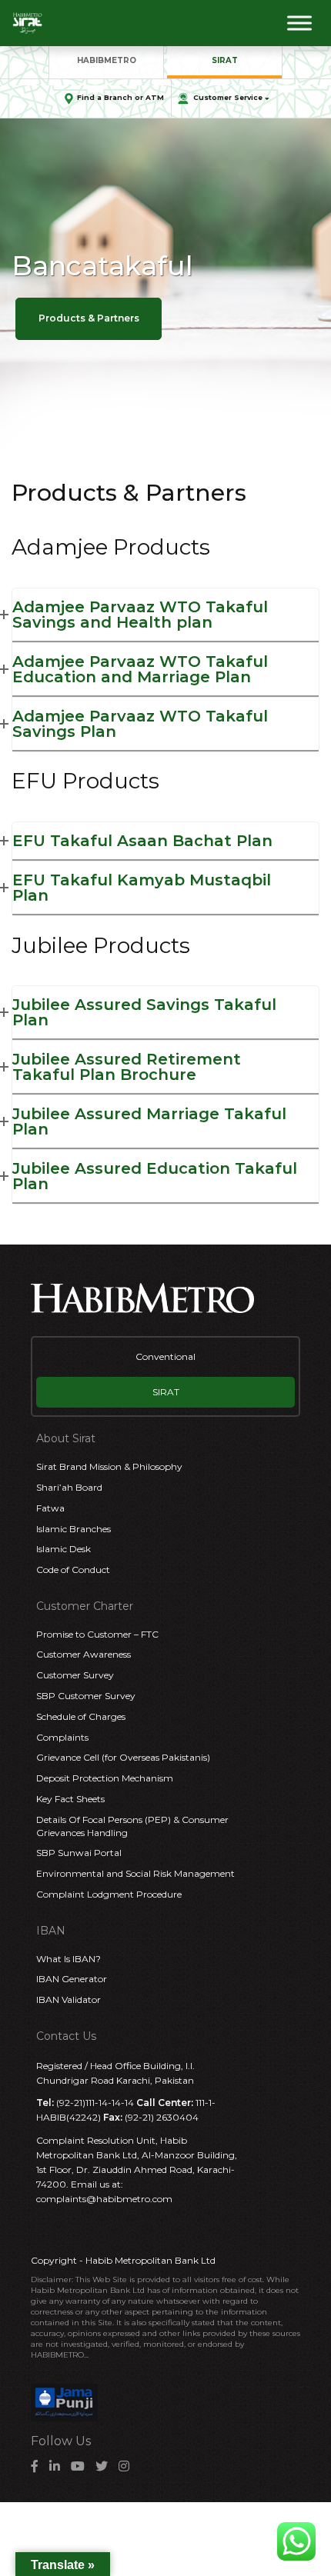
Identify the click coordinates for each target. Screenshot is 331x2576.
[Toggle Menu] (299, 23)
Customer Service (228, 97)
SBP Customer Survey (86, 1696)
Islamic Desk (64, 1549)
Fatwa (50, 1508)
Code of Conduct (73, 1570)
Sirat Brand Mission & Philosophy (109, 1466)
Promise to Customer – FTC (97, 1634)
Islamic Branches (74, 1529)
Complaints (62, 1737)
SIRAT (225, 60)
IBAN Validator (69, 1999)
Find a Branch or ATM (120, 97)
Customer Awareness (84, 1654)
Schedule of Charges (81, 1716)
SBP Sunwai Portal (79, 1853)
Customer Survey (75, 1675)
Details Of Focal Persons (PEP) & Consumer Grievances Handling (132, 1826)
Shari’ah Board (69, 1487)
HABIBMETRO (107, 60)
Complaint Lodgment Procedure (109, 1894)
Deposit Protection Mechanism (105, 1778)
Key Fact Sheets (70, 1799)
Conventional (165, 1356)
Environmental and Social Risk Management (135, 1873)
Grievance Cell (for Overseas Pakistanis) (123, 1757)
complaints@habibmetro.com (104, 2199)
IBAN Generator (72, 1979)
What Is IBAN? (69, 1959)
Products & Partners (89, 318)
